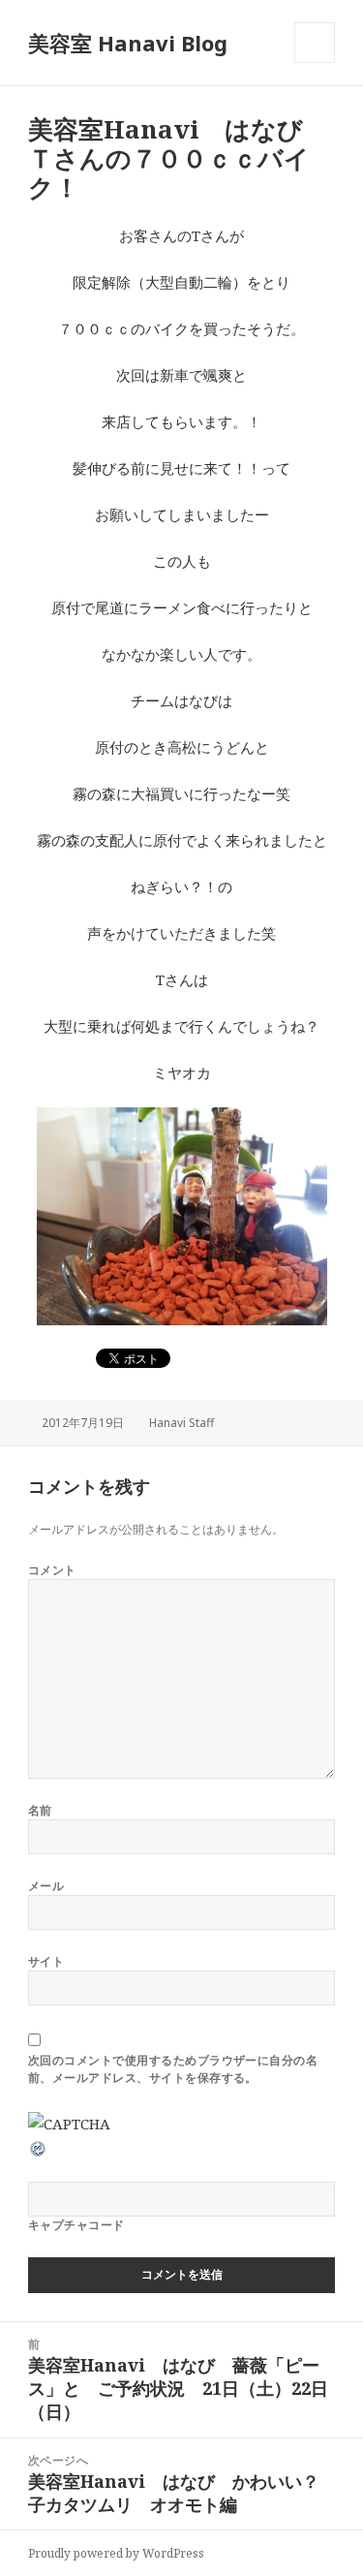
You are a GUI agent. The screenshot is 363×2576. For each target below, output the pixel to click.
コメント (52, 1570)
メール (46, 1886)
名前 (40, 1810)
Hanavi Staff (181, 1423)
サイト (46, 1961)
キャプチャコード (76, 2225)
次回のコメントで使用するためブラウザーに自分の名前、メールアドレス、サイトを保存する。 (173, 2069)
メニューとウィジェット (315, 62)
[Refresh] (39, 2147)
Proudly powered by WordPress (116, 2553)
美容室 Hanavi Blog (128, 43)
